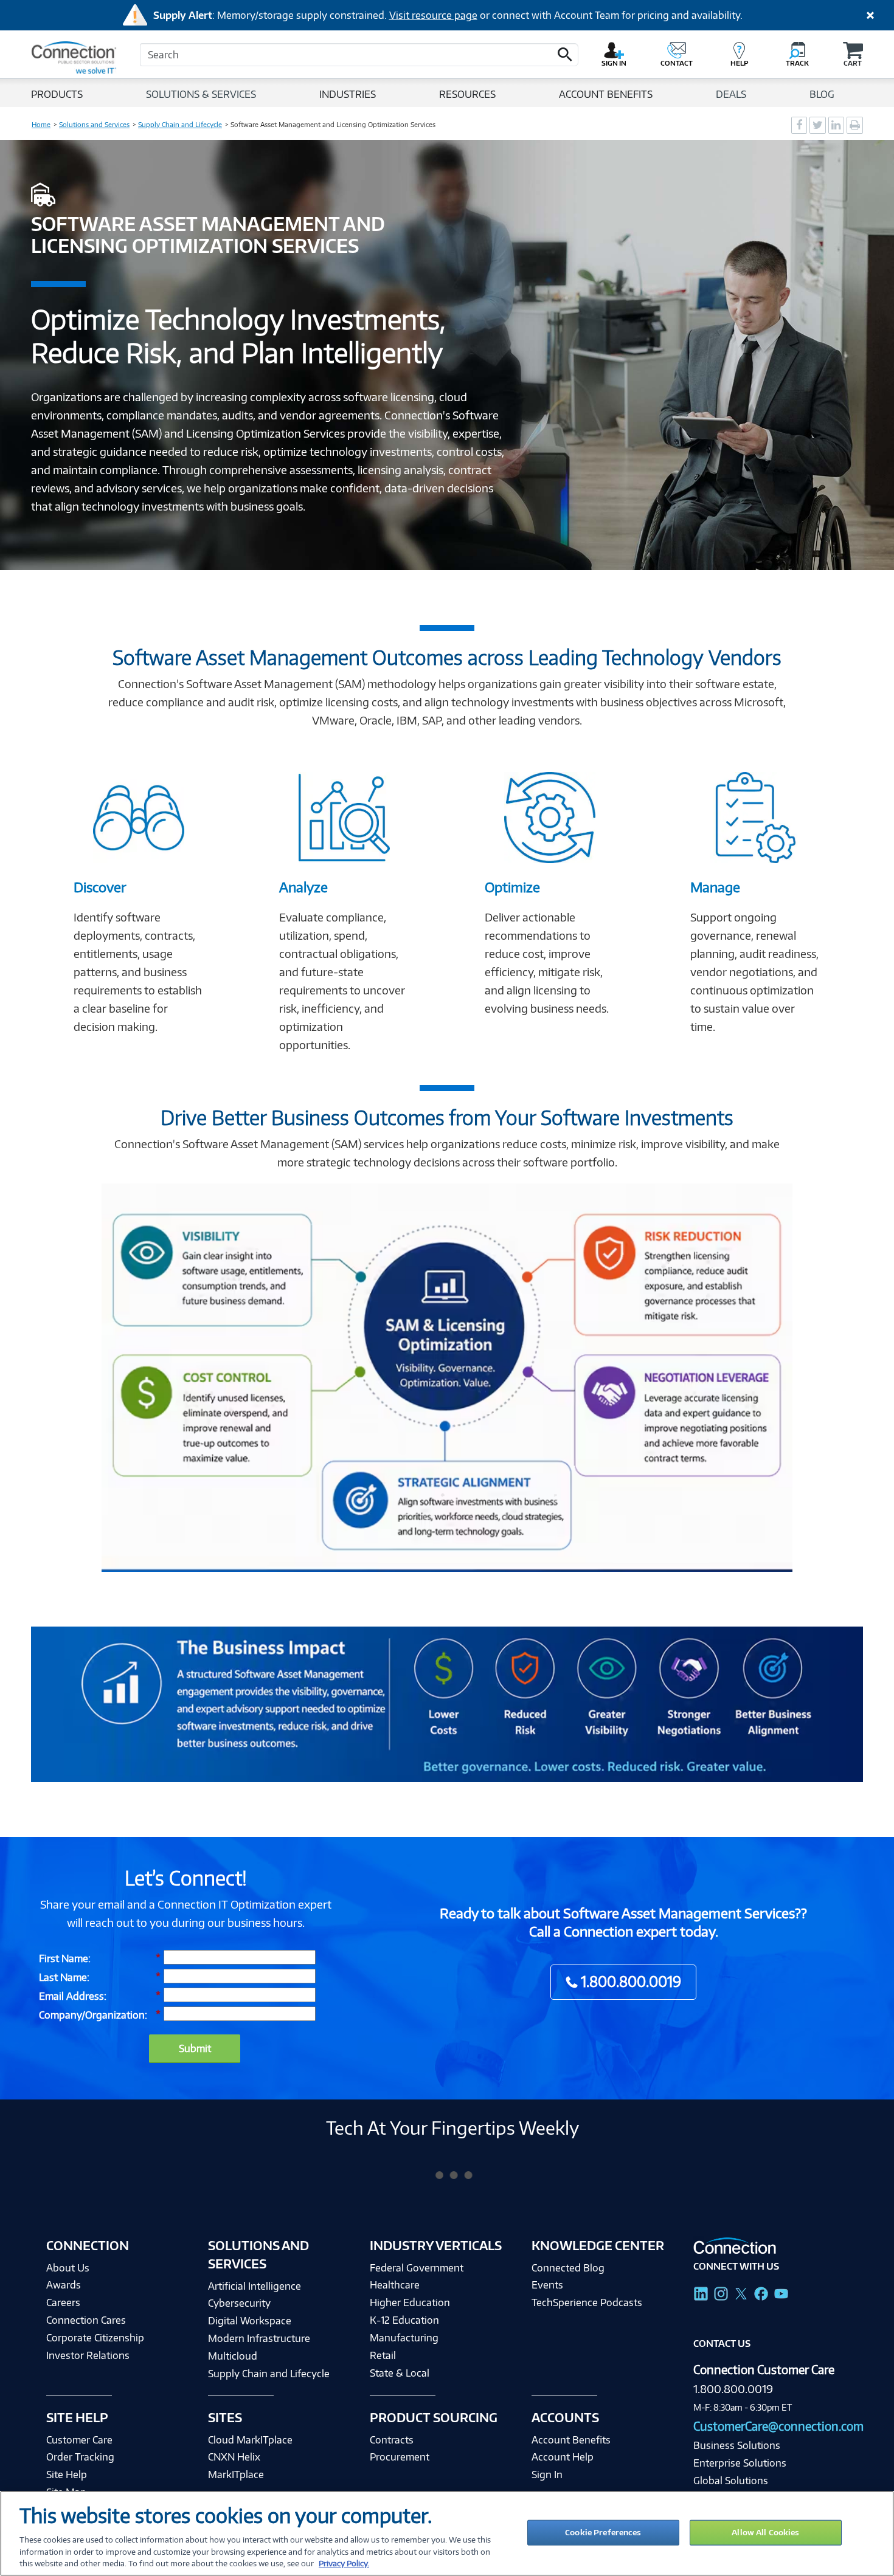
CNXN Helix (234, 2457)
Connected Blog (568, 2268)
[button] (565, 55)
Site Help (67, 2474)
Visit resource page (433, 15)
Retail (383, 2355)
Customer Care (79, 2440)
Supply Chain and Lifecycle (180, 125)
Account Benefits (571, 2440)
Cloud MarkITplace (250, 2440)
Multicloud (233, 2356)
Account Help (563, 2457)
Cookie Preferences (603, 2532)
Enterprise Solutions (740, 2463)
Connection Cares (86, 2320)
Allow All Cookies (765, 2532)
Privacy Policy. (344, 2563)
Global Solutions (731, 2481)
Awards (64, 2285)
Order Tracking (80, 2457)
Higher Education (410, 2302)
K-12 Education (404, 2320)
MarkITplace (236, 2474)
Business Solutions (737, 2445)
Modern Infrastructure (259, 2338)
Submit (195, 2048)
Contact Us (722, 2344)
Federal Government (417, 2268)
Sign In (547, 2474)
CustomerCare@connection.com (778, 2426)
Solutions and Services (94, 125)
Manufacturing (404, 2337)
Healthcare (395, 2285)
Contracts (392, 2440)
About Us (68, 2268)
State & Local (400, 2373)
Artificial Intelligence (255, 2286)
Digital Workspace (250, 2320)
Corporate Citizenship (95, 2337)
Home (41, 125)
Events (547, 2285)
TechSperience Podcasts (587, 2302)
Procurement (400, 2457)
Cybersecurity (239, 2303)
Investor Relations (88, 2355)
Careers (63, 2302)
